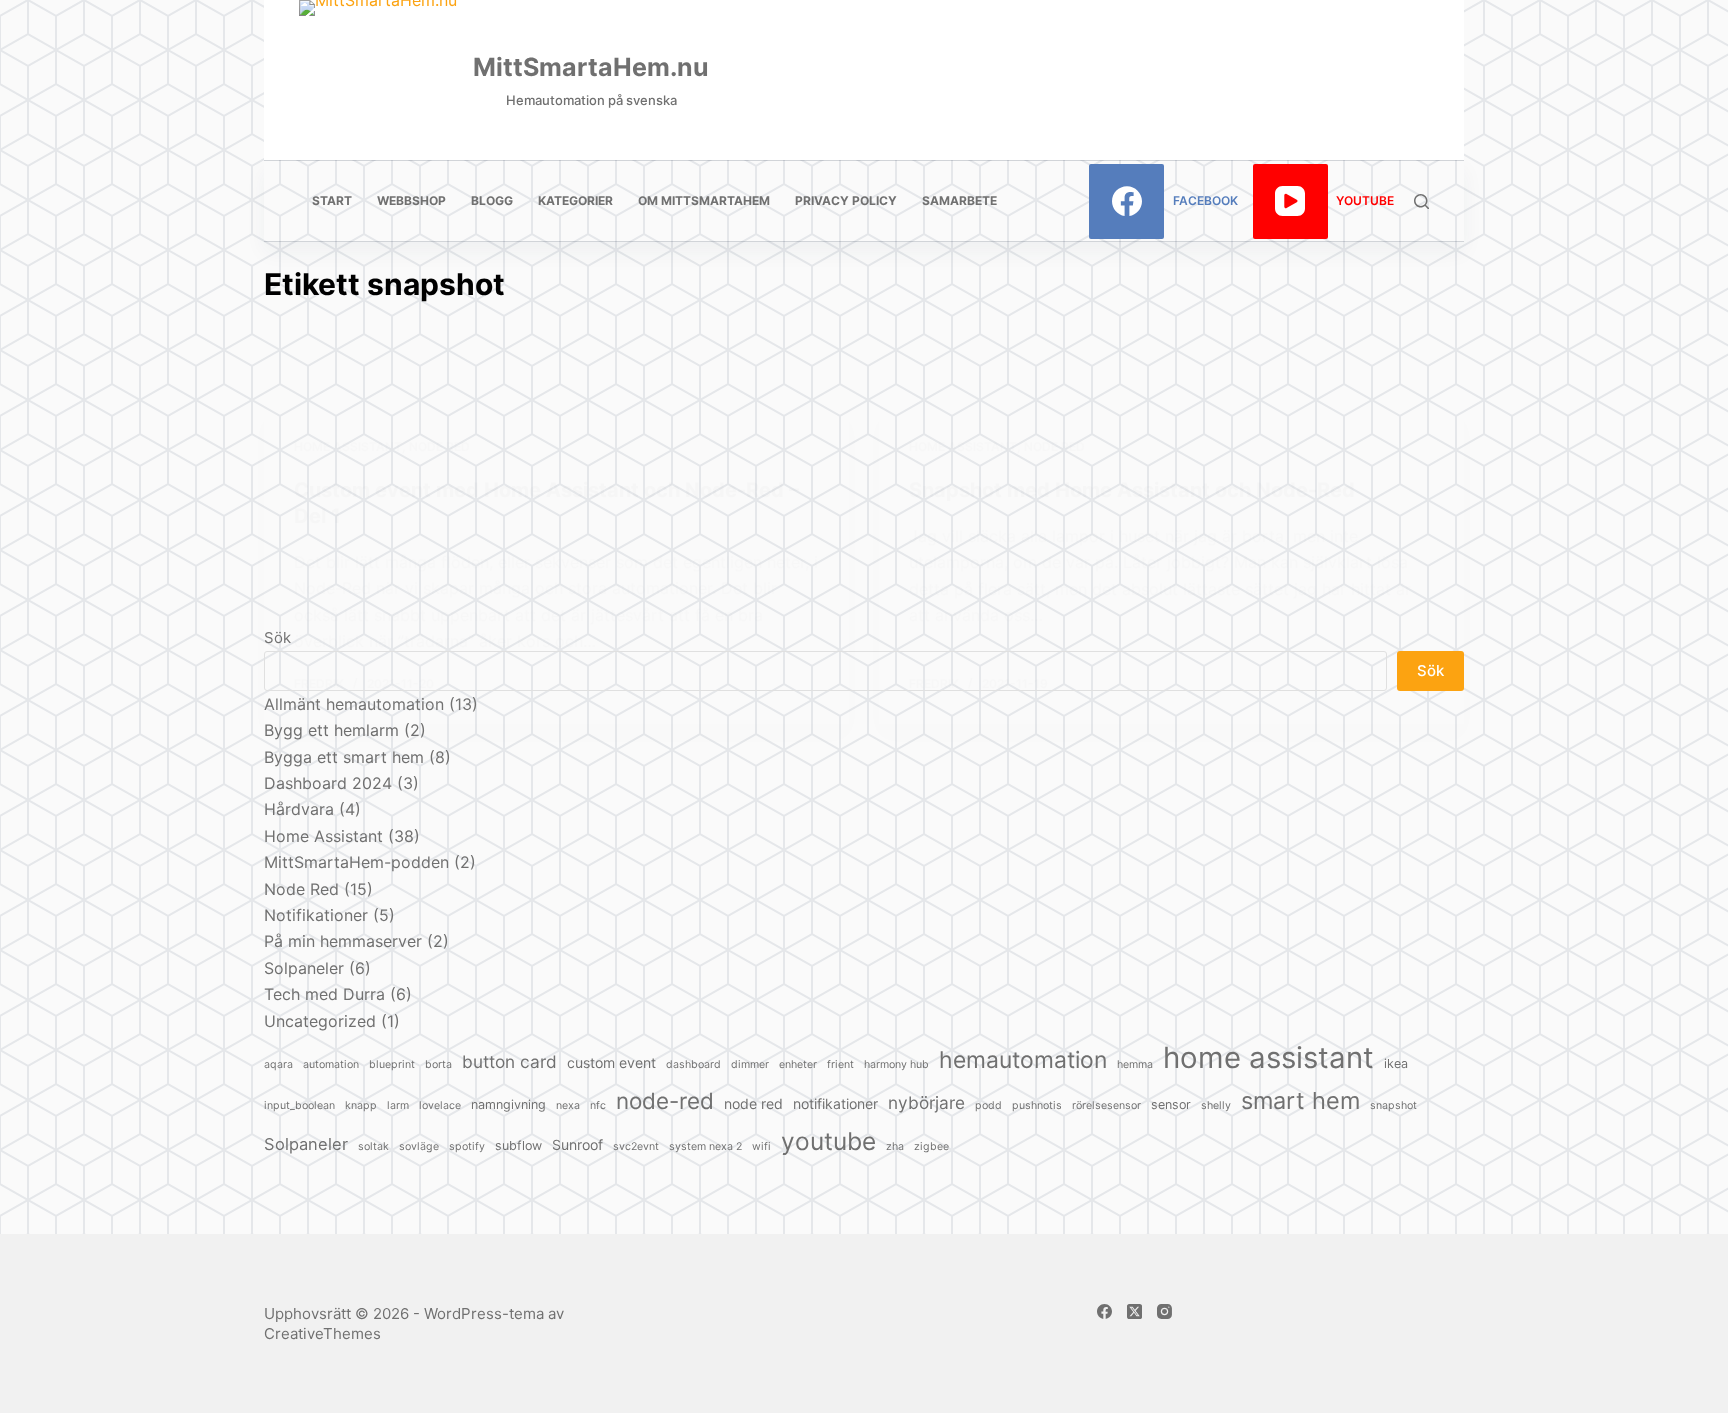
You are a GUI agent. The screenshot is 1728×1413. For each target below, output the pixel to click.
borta (438, 1064)
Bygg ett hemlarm (331, 730)
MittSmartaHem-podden (356, 862)
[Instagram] (1164, 1311)
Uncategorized (320, 1021)
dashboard (693, 1064)
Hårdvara (299, 809)
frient (840, 1064)
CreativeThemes (322, 1333)
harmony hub (896, 1064)
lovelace (440, 1105)
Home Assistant (348, 446)
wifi (761, 1146)
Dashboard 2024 (328, 783)
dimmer (750, 1064)
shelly (1216, 1105)
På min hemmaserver (343, 941)
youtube (828, 1141)
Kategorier (575, 200)
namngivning (508, 1104)
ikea (1396, 1063)
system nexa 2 (705, 1146)
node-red (665, 1100)
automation (331, 1064)
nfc (598, 1105)
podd (988, 1105)
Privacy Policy (846, 200)
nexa (568, 1105)
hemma (1135, 1064)
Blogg (492, 200)
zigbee (931, 1146)
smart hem (1300, 1100)
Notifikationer (316, 915)
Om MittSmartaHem (704, 200)
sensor (1171, 1104)
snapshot (1393, 1105)
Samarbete (959, 200)
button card (509, 1061)
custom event (611, 1062)
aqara (278, 1064)
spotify (467, 1146)
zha (895, 1146)
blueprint (392, 1064)
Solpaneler (304, 968)
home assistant (1268, 1057)
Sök (1430, 670)
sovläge (419, 1146)
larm (398, 1105)
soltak (373, 1146)
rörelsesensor (1106, 1105)
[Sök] (1421, 201)
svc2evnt (636, 1146)
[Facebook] (1104, 1311)
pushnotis (1037, 1105)
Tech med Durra (324, 994)
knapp (361, 1105)
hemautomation (1023, 1060)
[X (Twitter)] (1134, 1311)
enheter (798, 1064)
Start (332, 200)
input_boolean (299, 1105)
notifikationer (835, 1103)
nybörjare (926, 1102)
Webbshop (411, 200)
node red (753, 1103)
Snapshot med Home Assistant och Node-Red (1132, 490)
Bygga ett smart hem (344, 757)
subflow (518, 1145)
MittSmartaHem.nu (591, 67)
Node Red (439, 446)
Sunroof (577, 1144)
